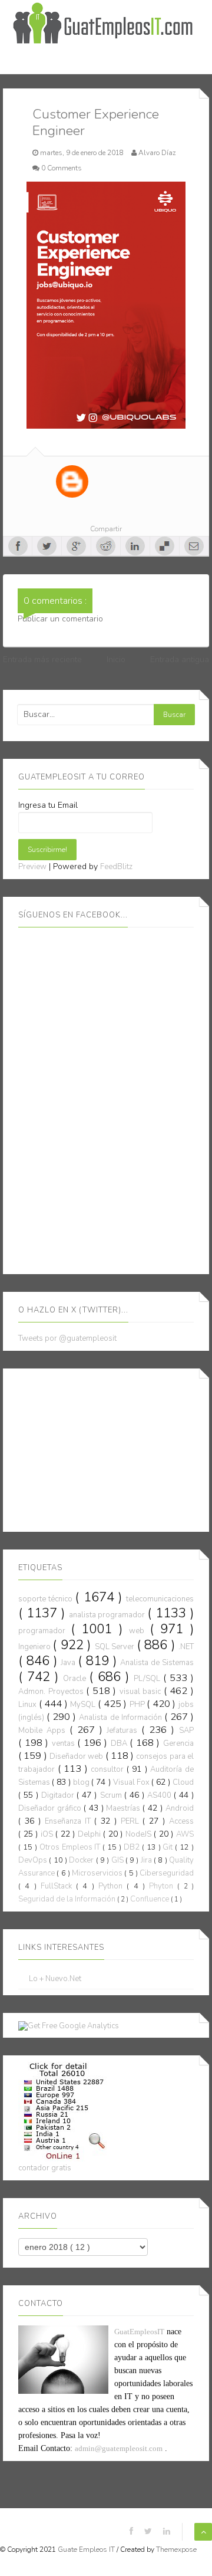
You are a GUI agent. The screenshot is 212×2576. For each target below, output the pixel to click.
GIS (118, 1860)
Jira (147, 1860)
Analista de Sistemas (157, 1663)
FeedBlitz (116, 867)
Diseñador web (77, 1756)
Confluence (150, 1899)
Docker (82, 1860)
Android (180, 1808)
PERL (132, 1821)
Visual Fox (132, 1782)
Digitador (59, 1795)
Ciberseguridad (167, 1873)
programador (44, 1631)
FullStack (58, 1886)
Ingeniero (35, 1647)
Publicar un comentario (60, 619)
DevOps (34, 1860)
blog (82, 1782)
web (139, 1631)
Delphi (90, 1834)
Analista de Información (121, 1718)
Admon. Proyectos (52, 1692)
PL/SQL (148, 1679)
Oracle (76, 1679)
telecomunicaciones (160, 1599)
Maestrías (124, 1808)
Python (112, 1886)
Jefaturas (124, 1731)
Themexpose (176, 2549)
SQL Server (116, 1647)
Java (69, 1663)
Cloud (183, 1782)
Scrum (112, 1795)
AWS (185, 1834)
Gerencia (178, 1743)
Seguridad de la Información (68, 1899)
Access (181, 1821)
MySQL (84, 1705)
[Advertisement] (107, 1448)
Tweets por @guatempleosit (67, 1338)
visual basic (142, 1692)
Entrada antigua (180, 659)
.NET (186, 1647)
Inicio (116, 659)
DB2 (133, 1847)
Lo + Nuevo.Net (55, 1979)
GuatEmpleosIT (139, 2332)
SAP (186, 1731)
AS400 (160, 1795)
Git (169, 1847)
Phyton (163, 1886)
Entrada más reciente (42, 659)
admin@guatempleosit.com (119, 2448)
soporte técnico (47, 1599)
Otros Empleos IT (71, 1847)
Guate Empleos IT (87, 2549)
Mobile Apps (44, 1731)
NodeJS (140, 1834)
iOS (48, 1834)
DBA (120, 1743)
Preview (32, 867)
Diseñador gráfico (51, 1808)
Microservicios (98, 1873)
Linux (29, 1705)
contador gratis (45, 2168)
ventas (65, 1743)
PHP (138, 1705)
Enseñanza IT (69, 1821)
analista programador (108, 1615)
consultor (109, 1769)
